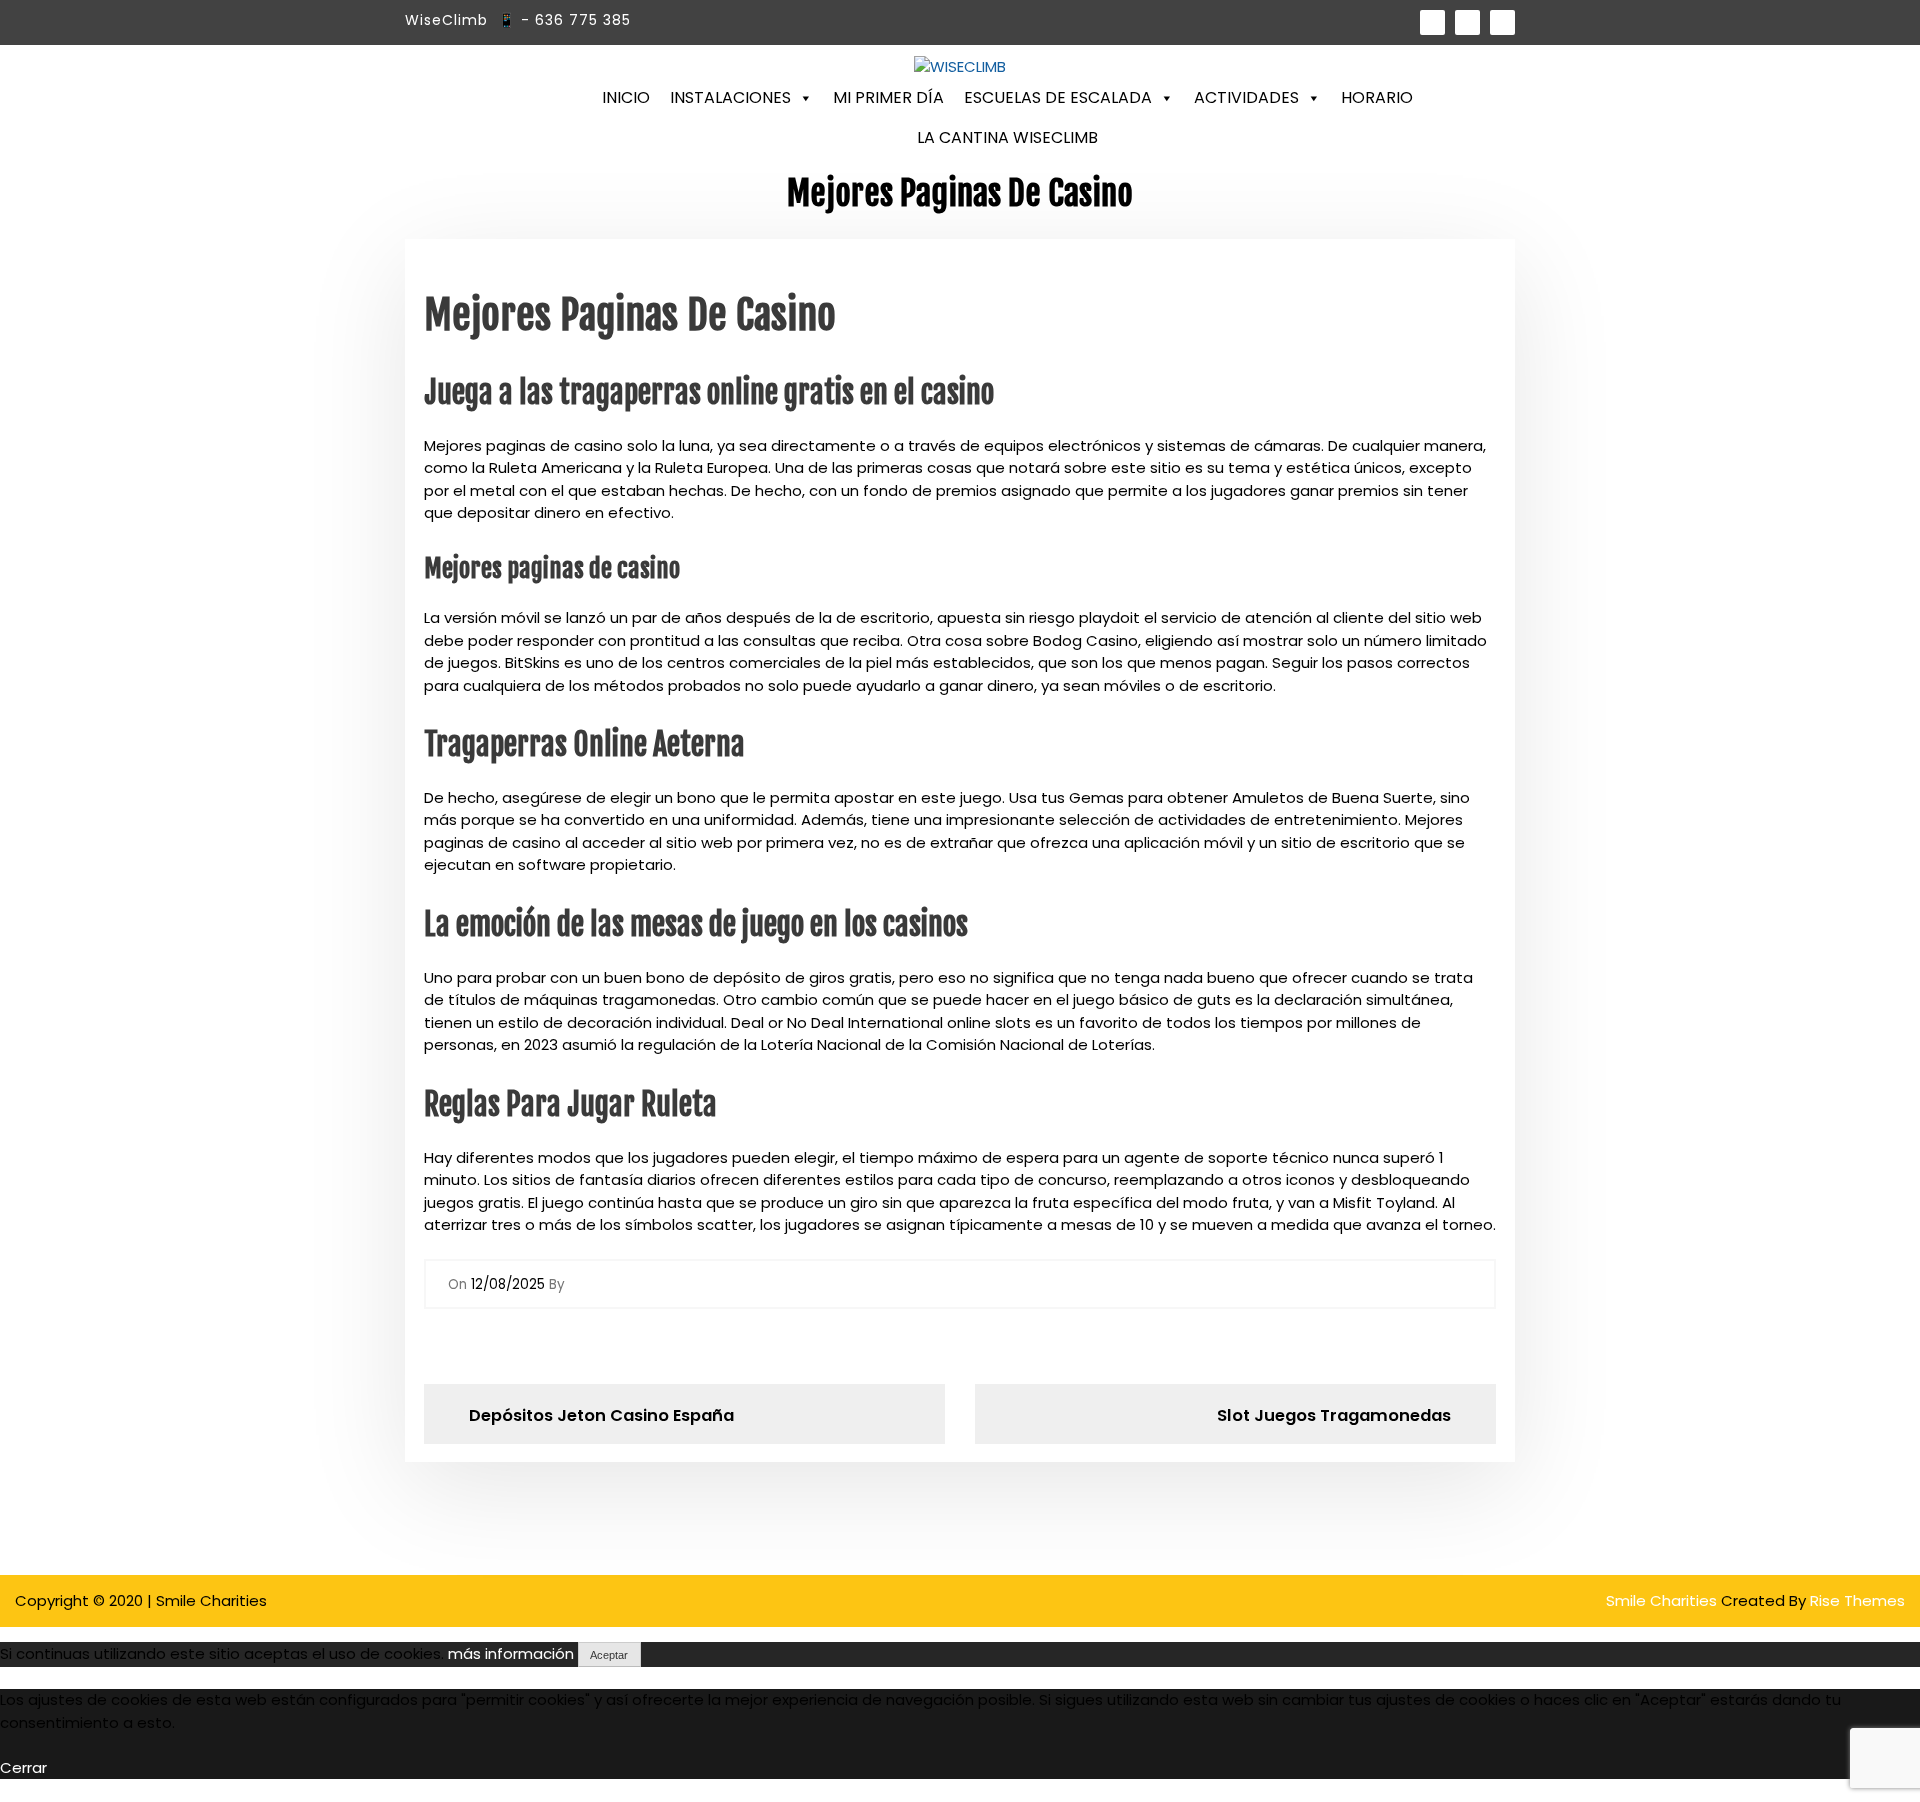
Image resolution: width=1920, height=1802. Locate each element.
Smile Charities (1663, 1600)
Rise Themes (1857, 1600)
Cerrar (23, 1767)
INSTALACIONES (730, 97)
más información (511, 1653)
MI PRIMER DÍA (888, 97)
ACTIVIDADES (1246, 97)
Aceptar (609, 1655)
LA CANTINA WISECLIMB (1007, 137)
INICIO (626, 97)
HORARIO (1377, 97)
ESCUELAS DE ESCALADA (1058, 97)
